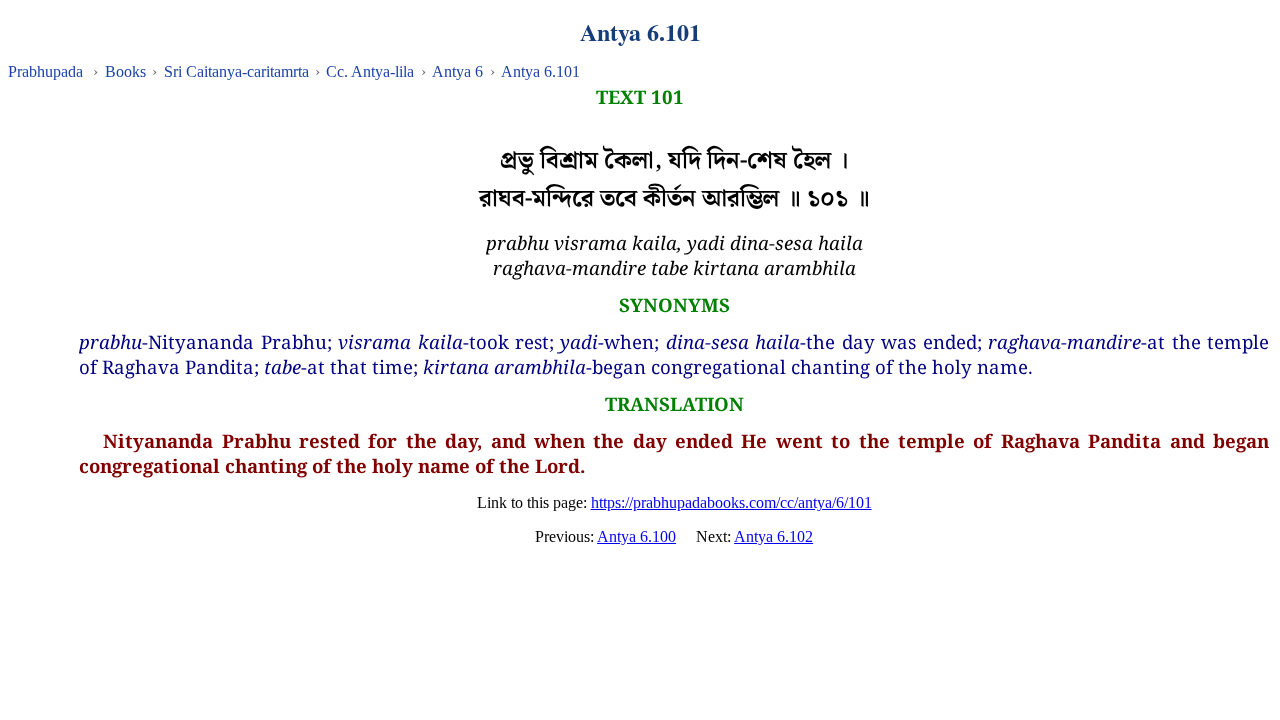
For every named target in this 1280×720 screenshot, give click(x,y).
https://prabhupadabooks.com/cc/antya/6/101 (731, 502)
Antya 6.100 (636, 536)
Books (125, 71)
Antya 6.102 (773, 536)
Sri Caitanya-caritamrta (236, 71)
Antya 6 (457, 71)
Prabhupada (45, 71)
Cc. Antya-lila (370, 71)
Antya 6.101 (540, 71)
